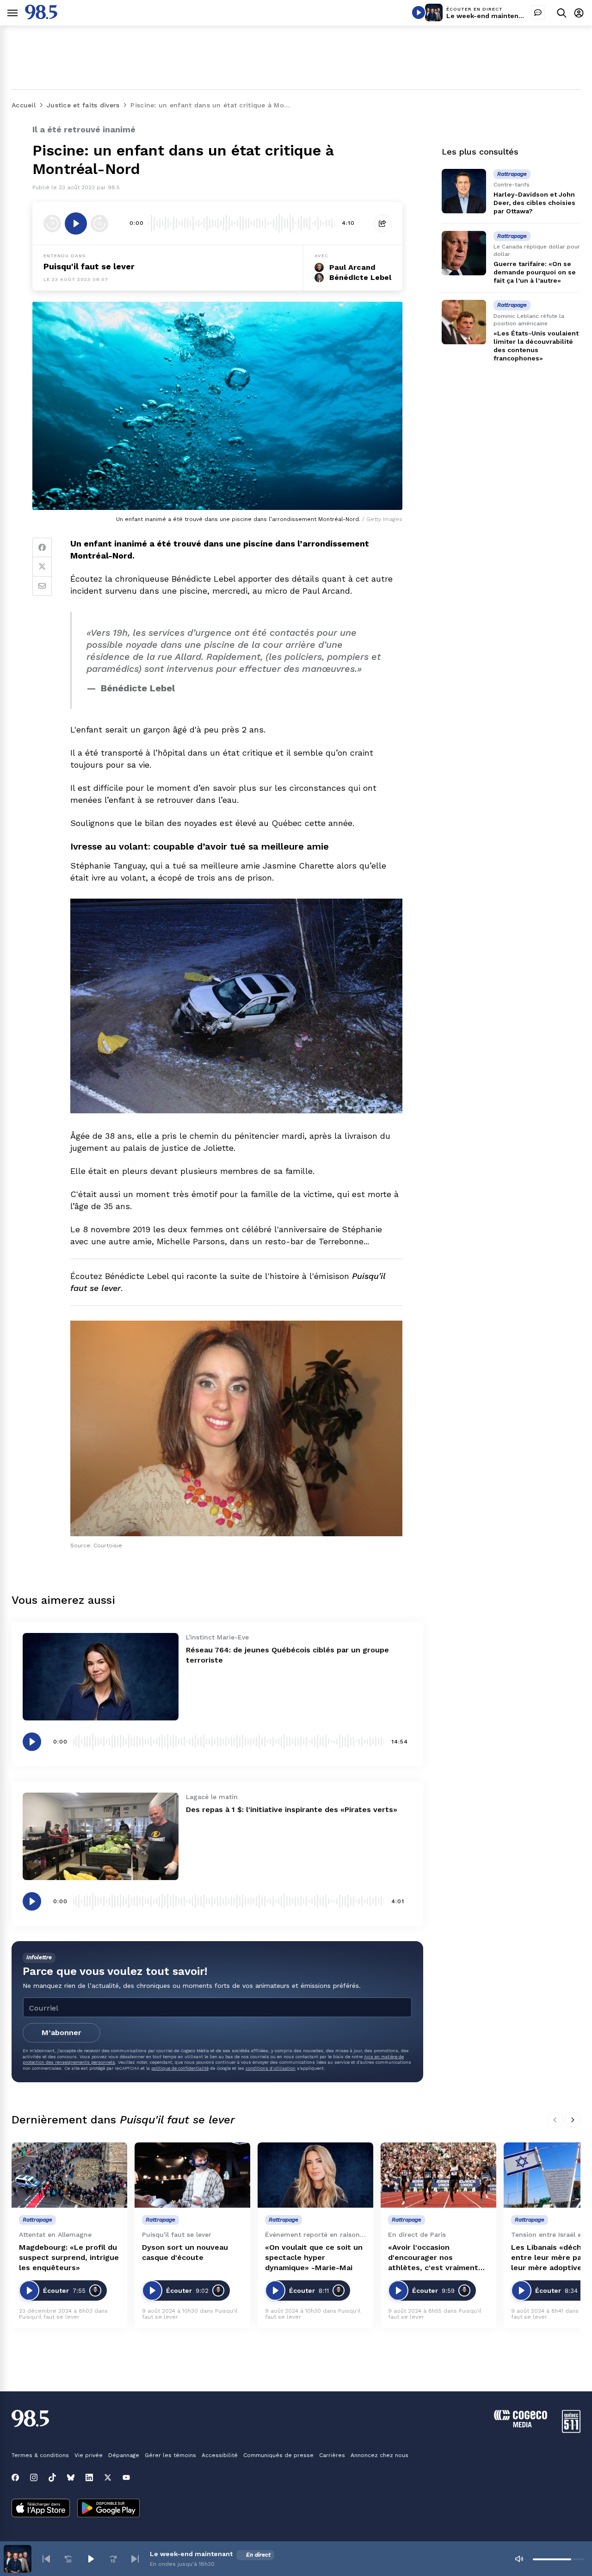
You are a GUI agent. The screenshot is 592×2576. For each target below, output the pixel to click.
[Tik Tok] (52, 2477)
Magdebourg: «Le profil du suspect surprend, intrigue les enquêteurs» (69, 2257)
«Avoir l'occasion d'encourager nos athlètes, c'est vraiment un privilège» (433, 2258)
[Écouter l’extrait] (76, 223)
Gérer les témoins (170, 2455)
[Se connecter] (579, 13)
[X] (108, 2477)
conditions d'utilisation (271, 2068)
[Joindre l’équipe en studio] (538, 12)
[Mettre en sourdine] (519, 2559)
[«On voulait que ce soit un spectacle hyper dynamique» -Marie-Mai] (315, 2175)
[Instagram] (34, 2477)
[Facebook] (42, 547)
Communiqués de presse (278, 2455)
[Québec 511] (571, 2430)
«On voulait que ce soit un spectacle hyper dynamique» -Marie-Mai (314, 2257)
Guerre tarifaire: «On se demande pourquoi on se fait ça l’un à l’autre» (535, 272)
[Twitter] (42, 567)
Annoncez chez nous (379, 2455)
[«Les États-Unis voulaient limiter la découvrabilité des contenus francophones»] (464, 322)
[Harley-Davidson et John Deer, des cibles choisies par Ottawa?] (464, 191)
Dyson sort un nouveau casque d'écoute (185, 2252)
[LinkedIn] (89, 2477)
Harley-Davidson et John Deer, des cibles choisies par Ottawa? (534, 203)
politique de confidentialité (180, 2068)
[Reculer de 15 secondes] (52, 223)
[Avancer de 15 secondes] (99, 223)
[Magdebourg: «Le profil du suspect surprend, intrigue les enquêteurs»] (69, 2175)
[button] (46, 2559)
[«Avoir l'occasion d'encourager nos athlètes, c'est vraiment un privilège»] (438, 2175)
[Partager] (382, 223)
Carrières (332, 2455)
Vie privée (89, 2455)
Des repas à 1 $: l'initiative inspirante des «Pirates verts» (292, 1809)
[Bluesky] (71, 2477)
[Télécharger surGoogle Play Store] (108, 2509)
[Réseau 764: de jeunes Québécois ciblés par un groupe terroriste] (101, 1677)
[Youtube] (126, 2477)
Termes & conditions (40, 2455)
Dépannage (124, 2455)
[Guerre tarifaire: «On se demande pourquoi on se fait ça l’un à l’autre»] (464, 253)
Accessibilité (220, 2455)
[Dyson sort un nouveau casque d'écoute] (192, 2175)
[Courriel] (42, 586)
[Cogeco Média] (521, 2425)
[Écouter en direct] (419, 12)
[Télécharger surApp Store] (41, 2509)
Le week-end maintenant (488, 16)
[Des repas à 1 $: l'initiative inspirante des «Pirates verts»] (101, 1836)
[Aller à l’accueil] (41, 17)
